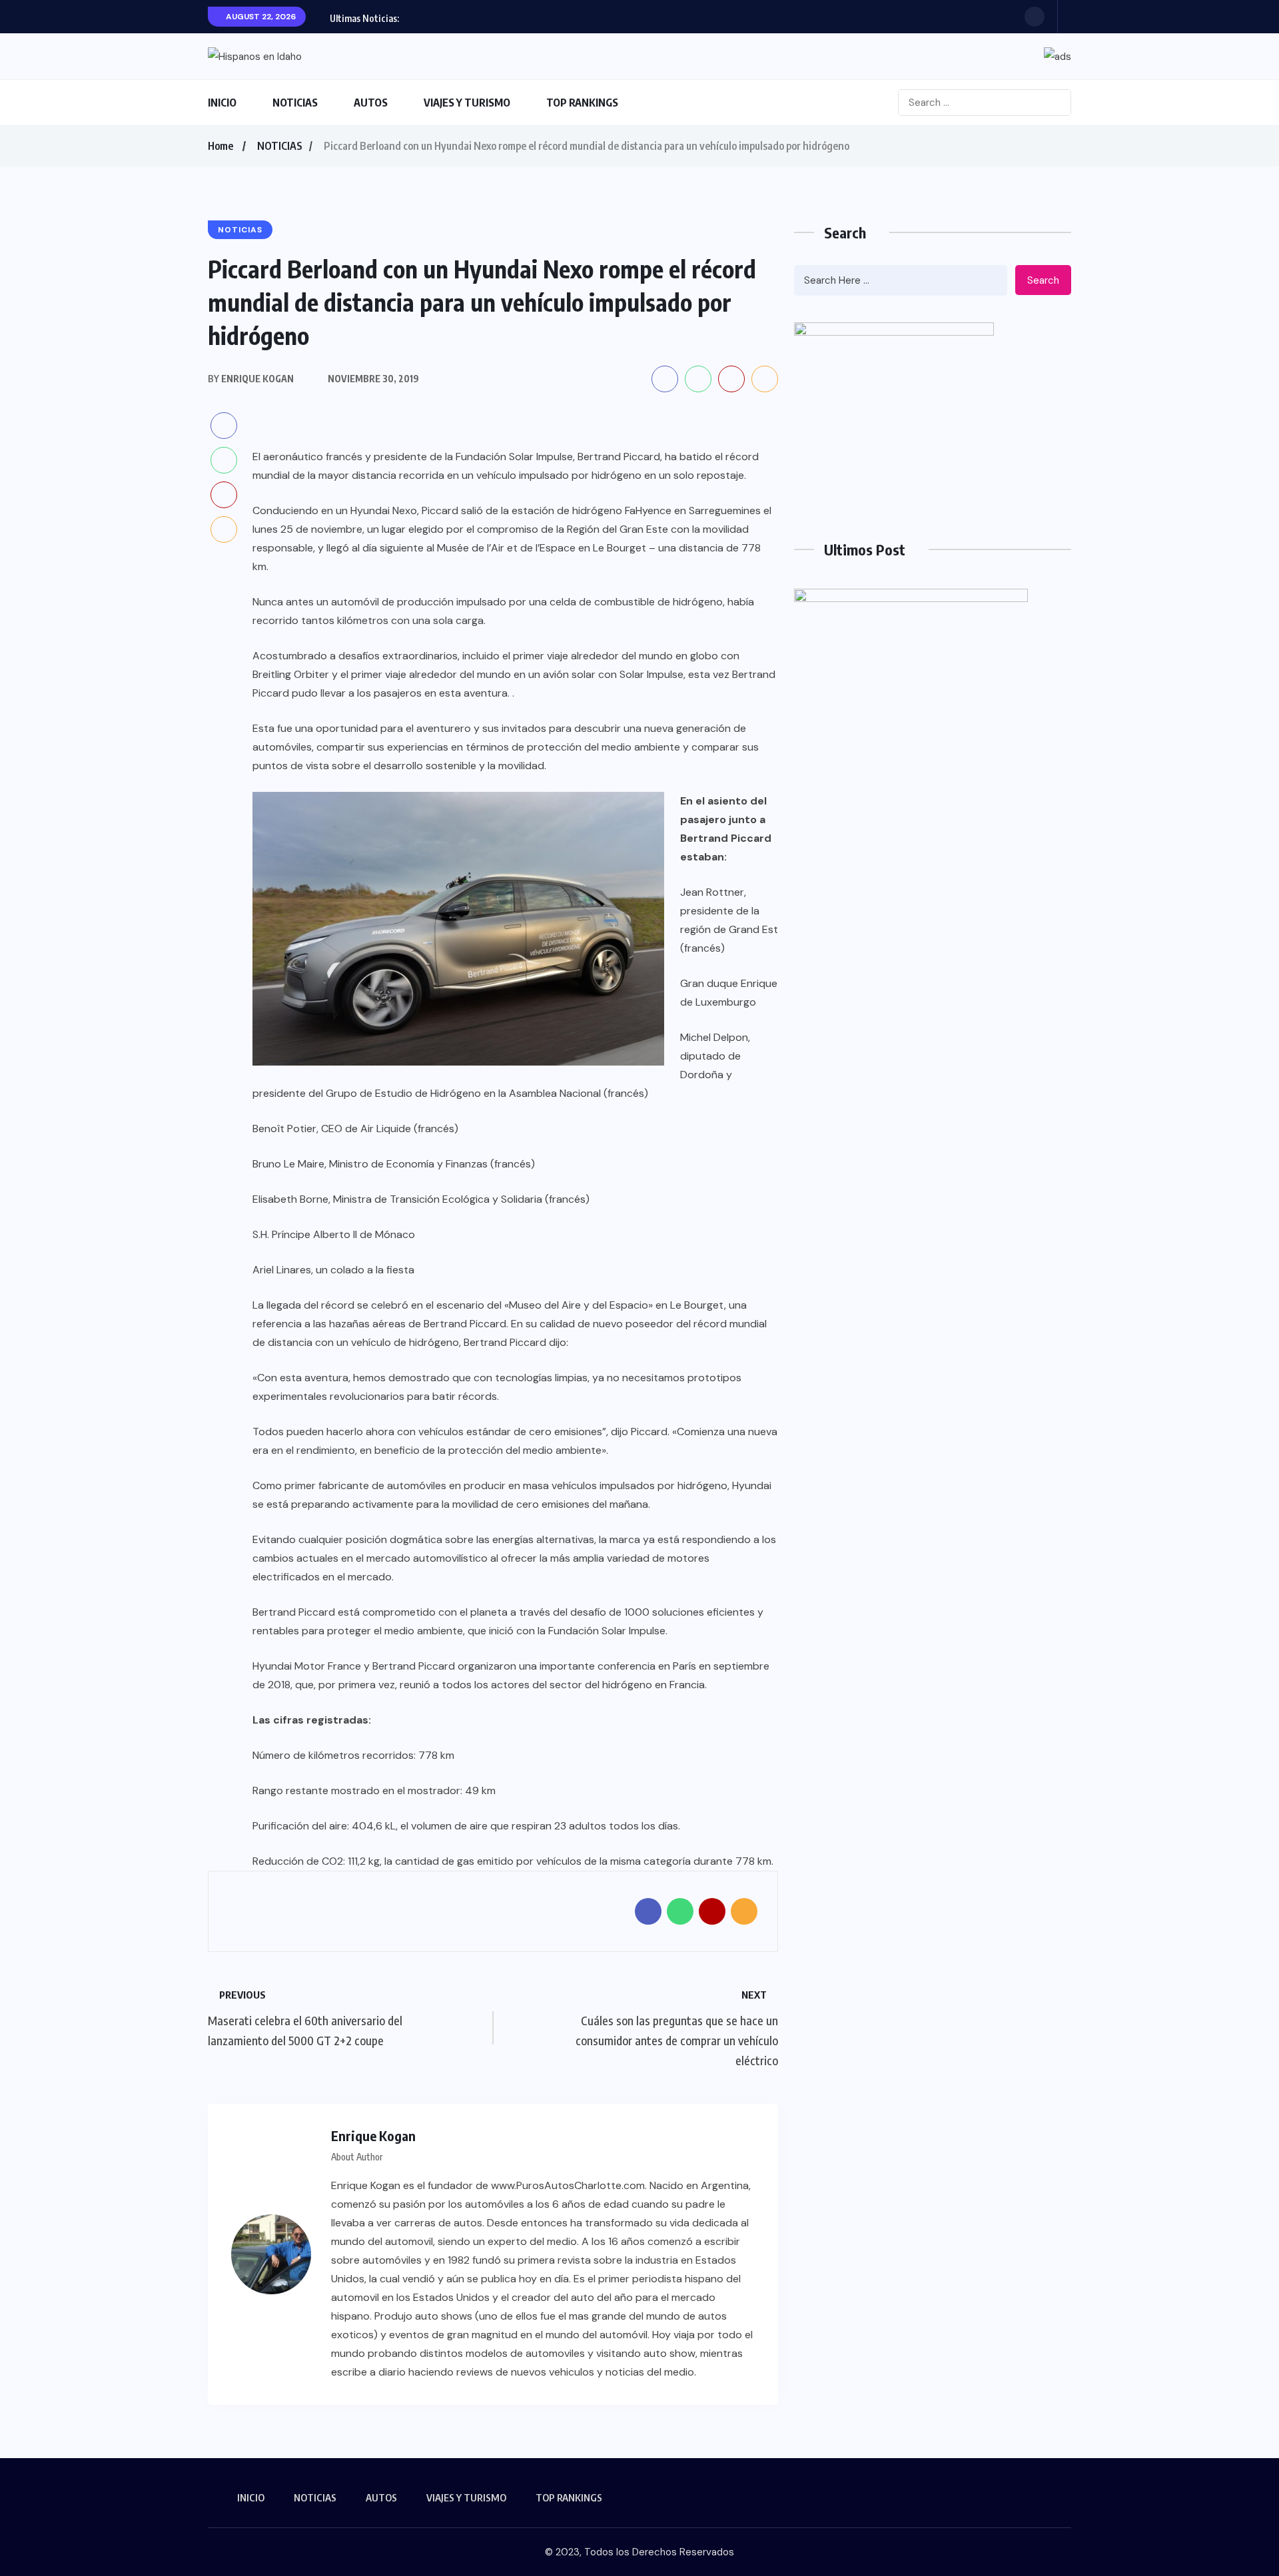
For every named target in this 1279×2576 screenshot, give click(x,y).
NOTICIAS (295, 103)
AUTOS (371, 103)
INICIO (222, 103)
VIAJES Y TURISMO (467, 103)
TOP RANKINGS (582, 103)
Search (1043, 280)
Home (220, 146)
